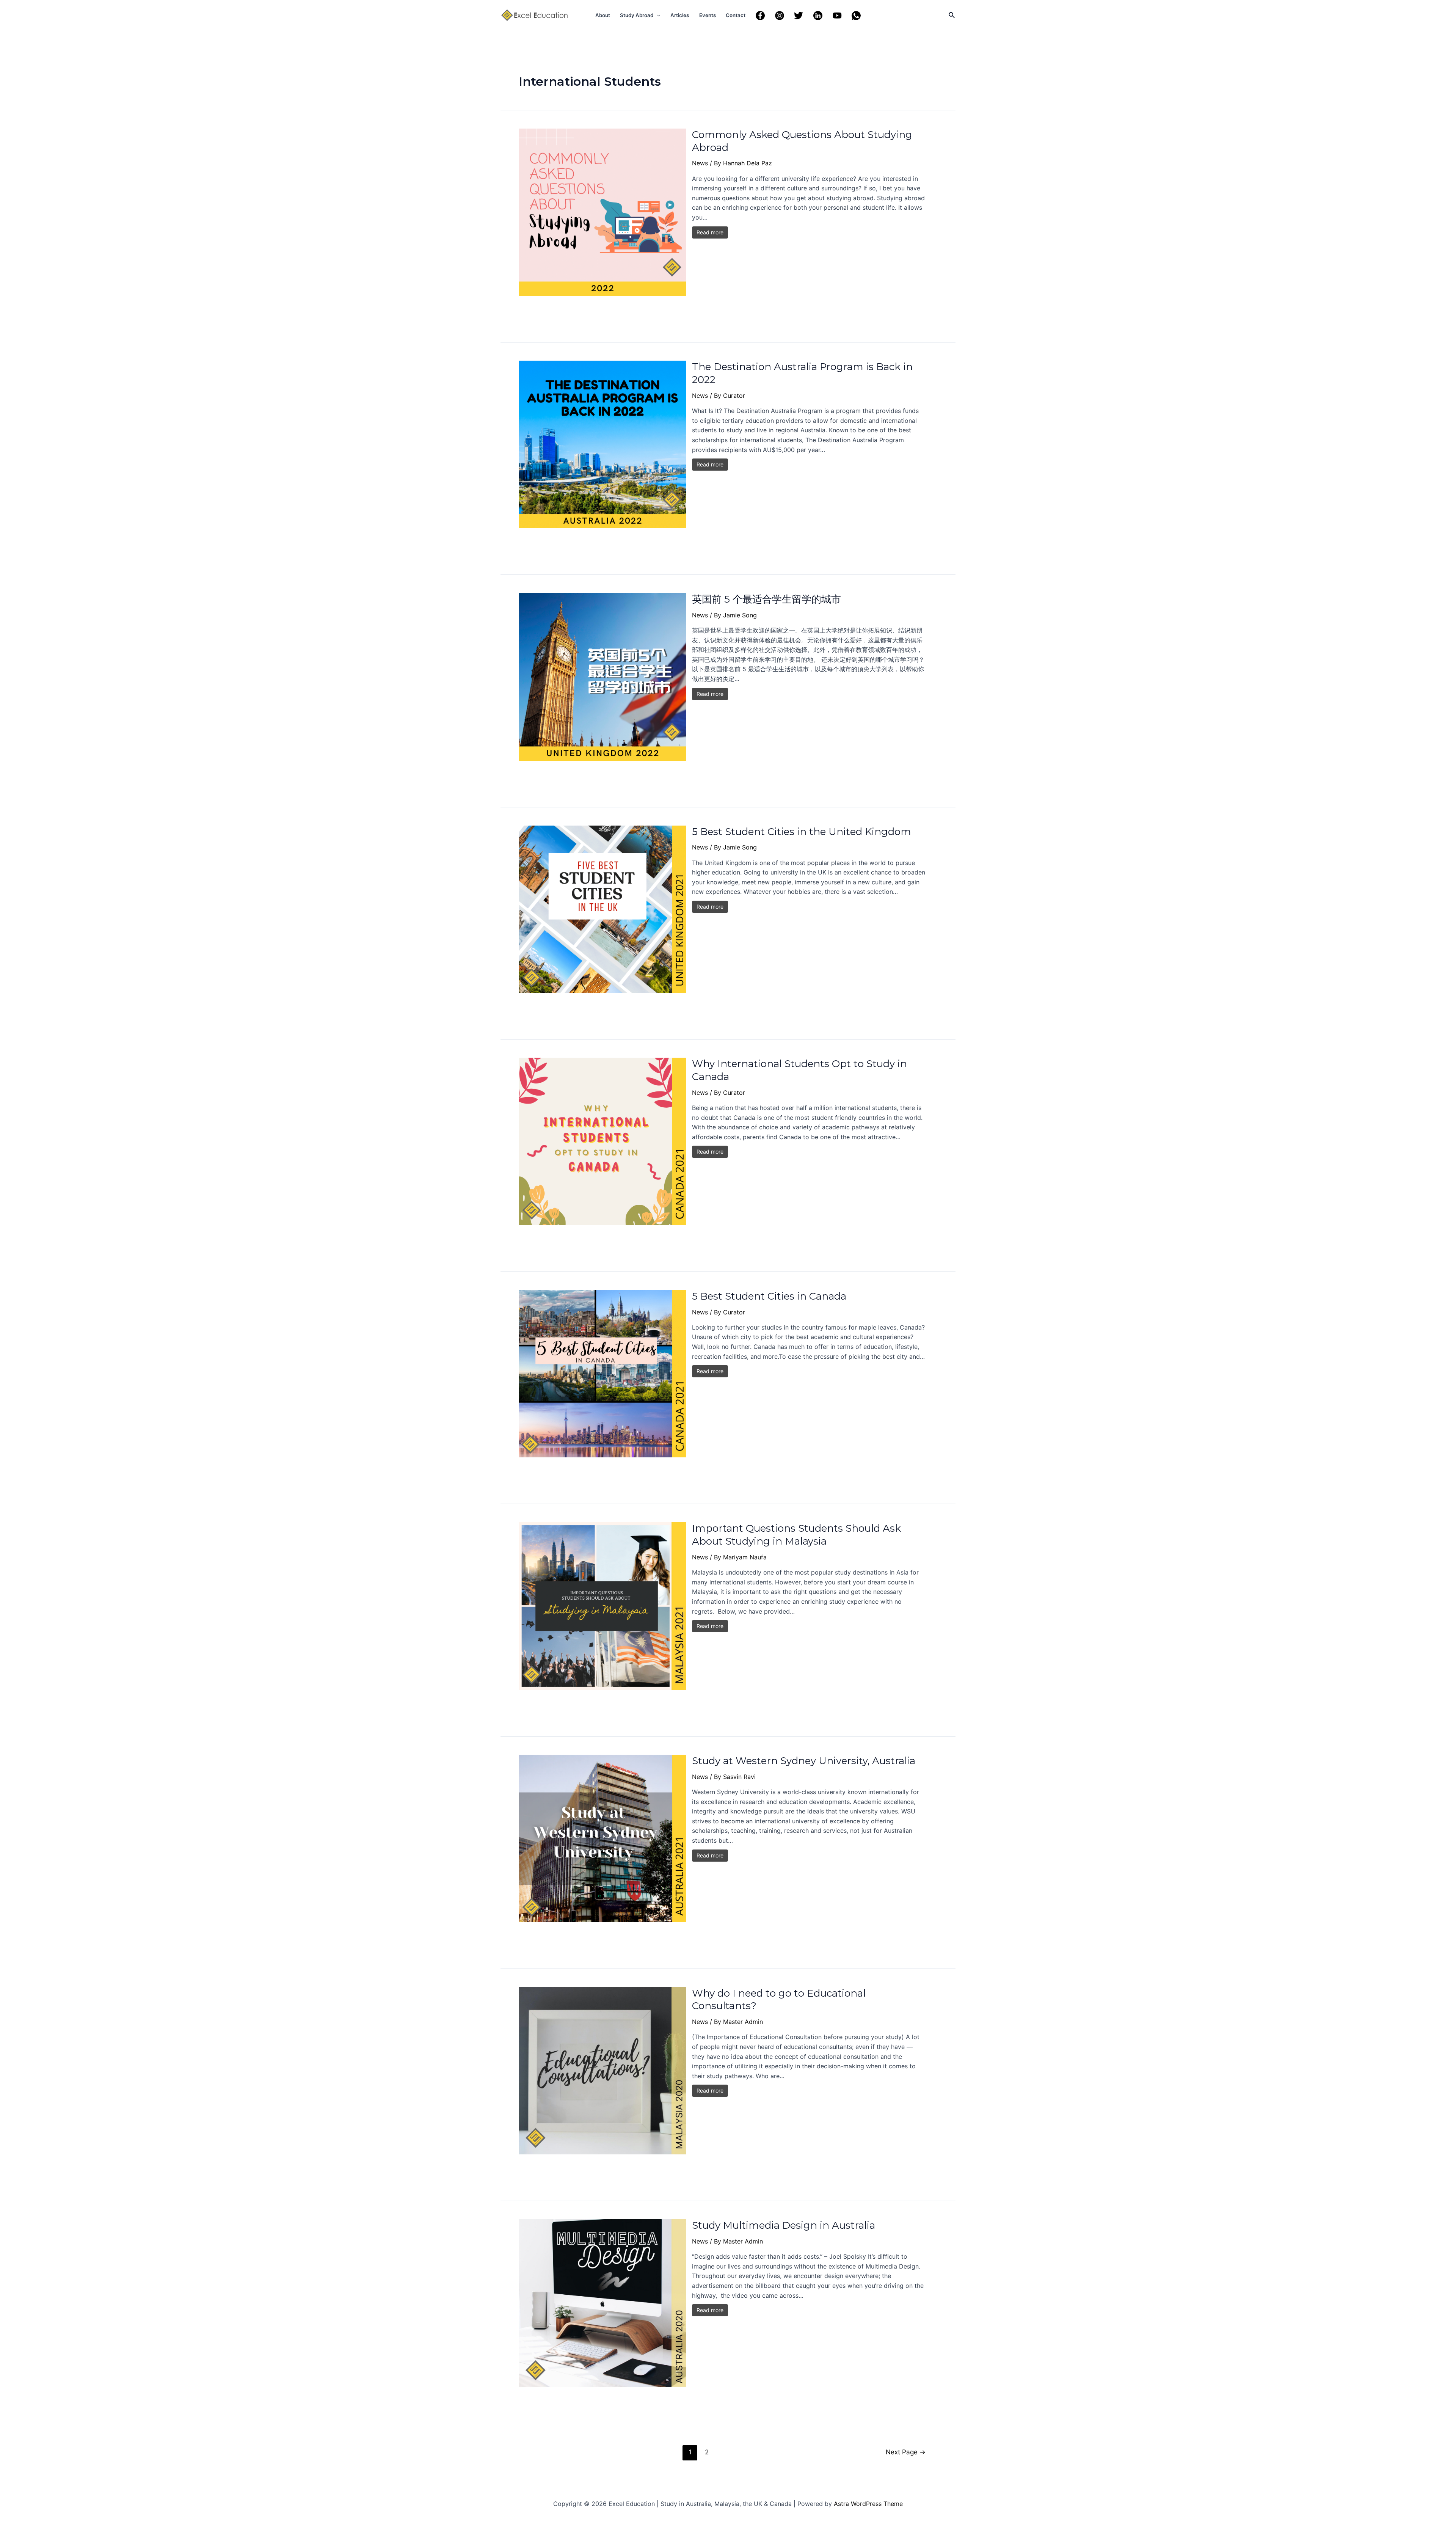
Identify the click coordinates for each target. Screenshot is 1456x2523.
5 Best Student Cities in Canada (769, 1296)
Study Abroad (637, 15)
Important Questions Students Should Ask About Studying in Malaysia (796, 1535)
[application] (657, 15)
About (603, 15)
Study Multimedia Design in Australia (784, 2225)
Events (708, 15)
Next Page (906, 2452)
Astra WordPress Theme (868, 2504)
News (700, 163)
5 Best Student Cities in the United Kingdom (802, 832)
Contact (736, 15)
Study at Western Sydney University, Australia (804, 1761)
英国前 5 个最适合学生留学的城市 (766, 599)
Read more (710, 232)
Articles (680, 15)
